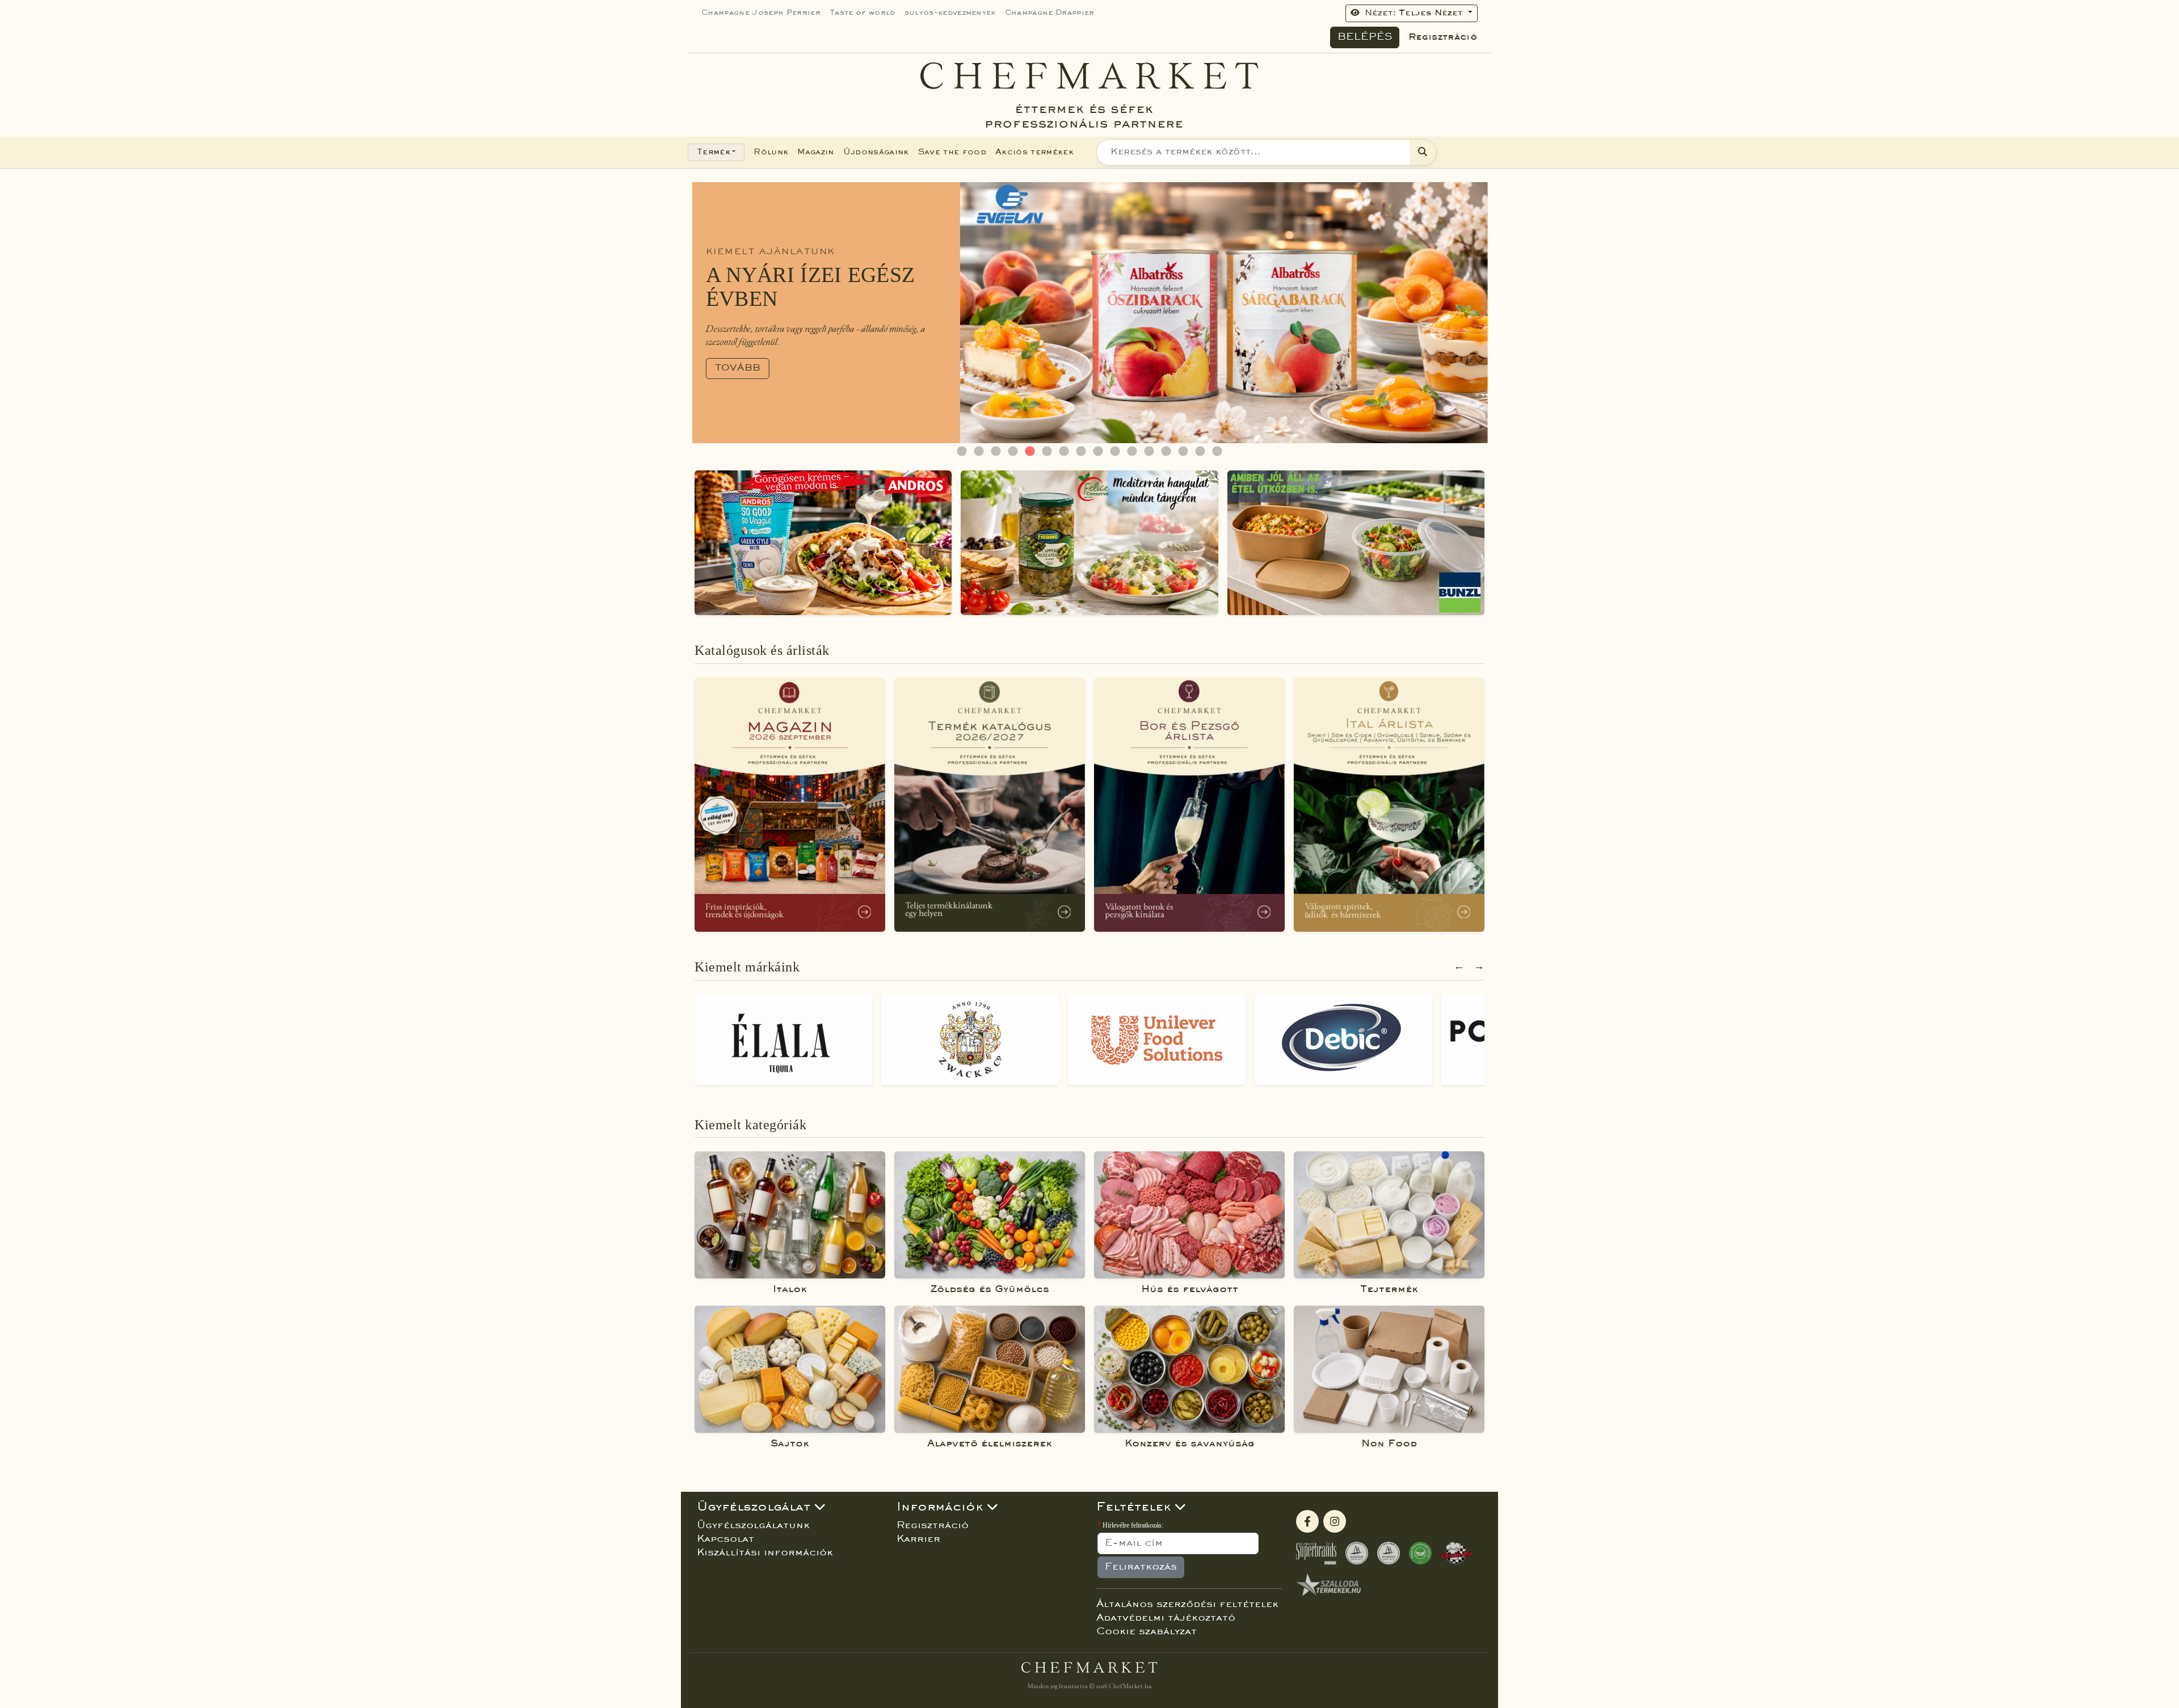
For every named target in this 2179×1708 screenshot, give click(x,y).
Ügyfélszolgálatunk (753, 1526)
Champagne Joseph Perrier (761, 13)
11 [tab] (1132, 452)
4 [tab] (1013, 452)
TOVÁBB (733, 368)
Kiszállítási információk (765, 1553)
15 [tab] (1200, 452)
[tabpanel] (1089, 313)
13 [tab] (1166, 452)
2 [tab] (979, 452)
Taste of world (863, 13)
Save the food (952, 152)
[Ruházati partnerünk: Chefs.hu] (1457, 1553)
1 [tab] (962, 452)
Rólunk (771, 152)
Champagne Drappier (1050, 13)
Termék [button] (714, 152)
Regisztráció (1443, 37)
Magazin (815, 152)
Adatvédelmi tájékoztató (1166, 1618)
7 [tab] (1064, 452)
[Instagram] (1335, 1521)
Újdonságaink (876, 152)
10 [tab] (1115, 452)
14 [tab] (1183, 452)
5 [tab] (1030, 452)
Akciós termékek (1034, 152)
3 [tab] (996, 452)
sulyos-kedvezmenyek (950, 13)
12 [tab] (1149, 452)
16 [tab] (1217, 452)
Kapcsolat (725, 1539)
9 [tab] (1098, 452)
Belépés (1365, 37)
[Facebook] (1307, 1521)
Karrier (918, 1539)
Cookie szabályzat (1147, 1632)
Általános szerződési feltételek (1187, 1605)
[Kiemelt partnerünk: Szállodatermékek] (1328, 1585)
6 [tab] (1047, 452)
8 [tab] (1081, 452)
